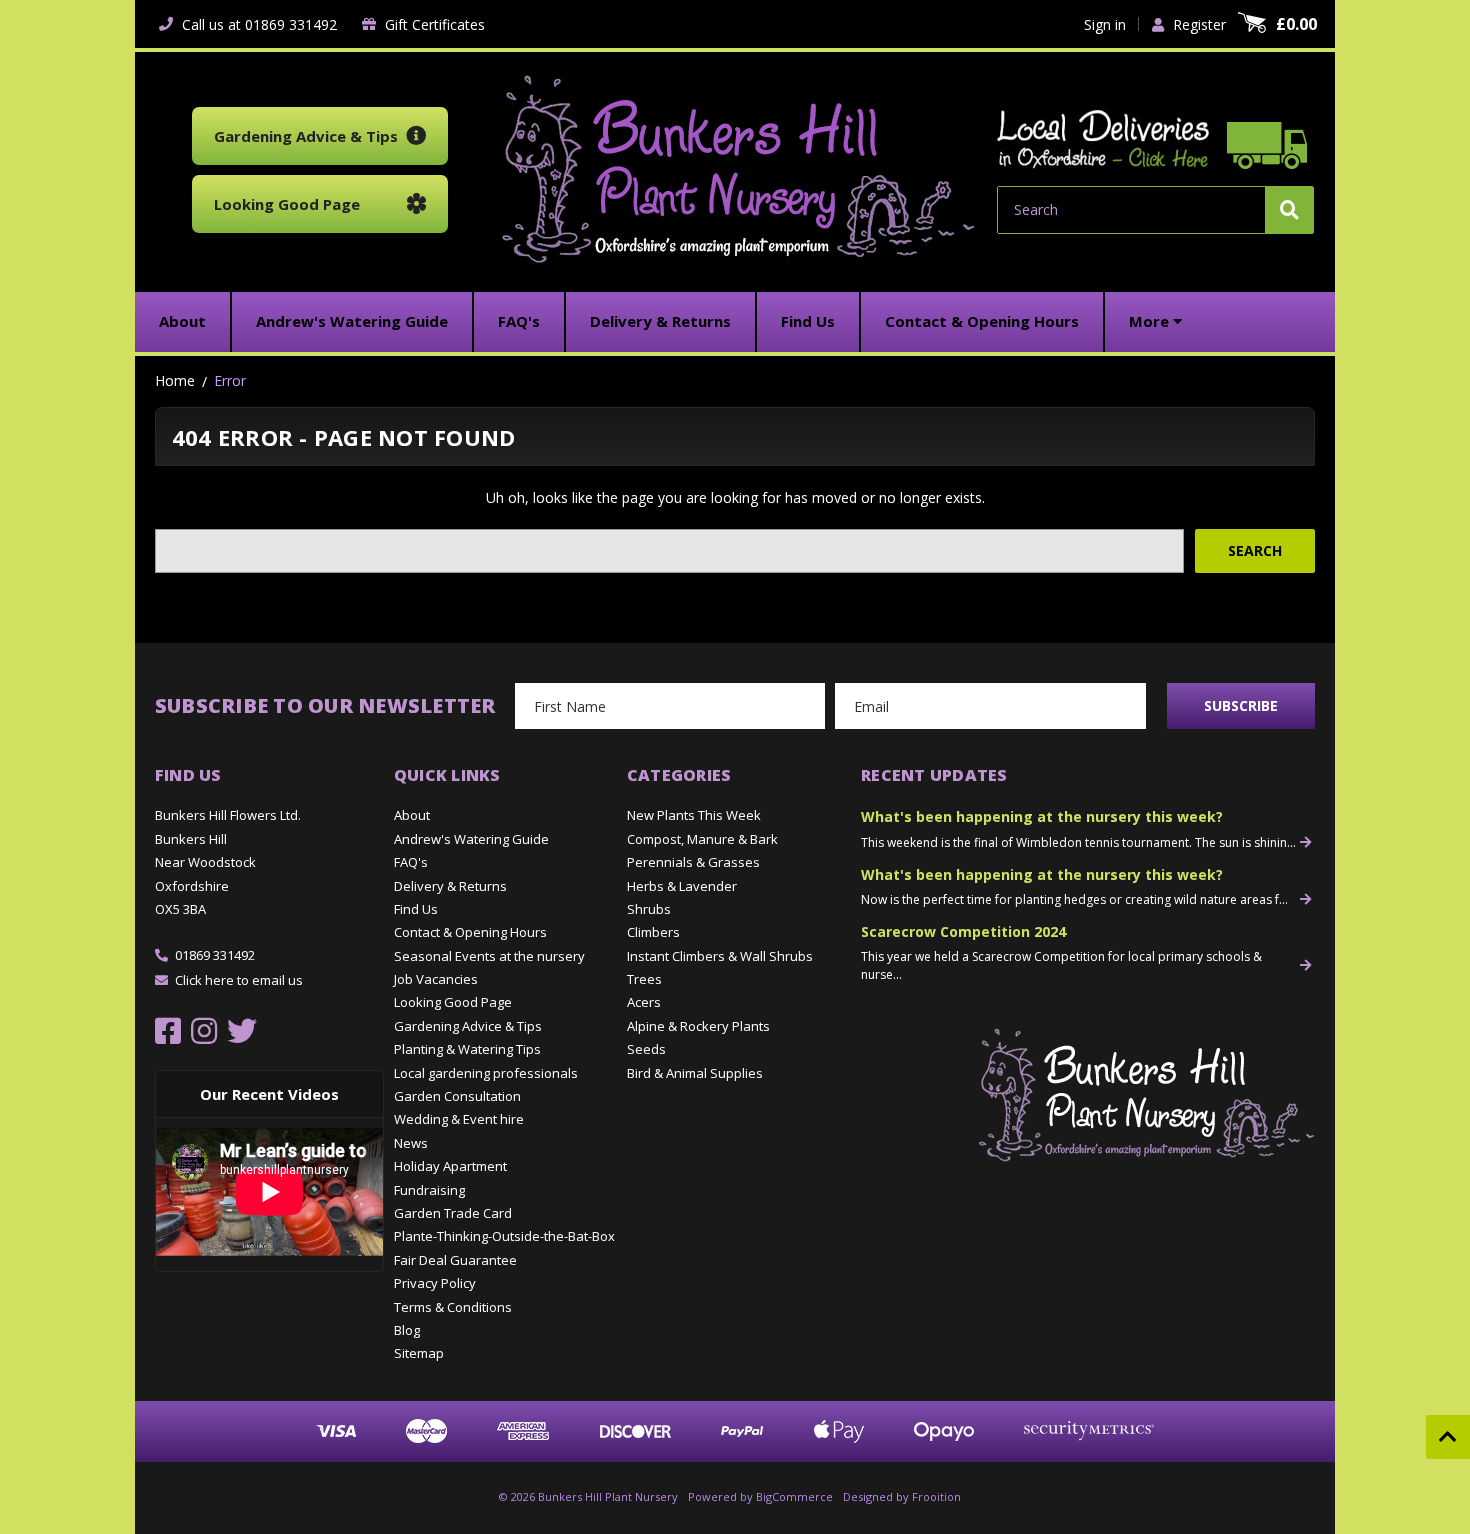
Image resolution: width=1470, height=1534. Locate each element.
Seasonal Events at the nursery (489, 956)
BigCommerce (794, 1496)
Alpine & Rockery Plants (698, 1026)
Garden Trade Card (453, 1213)
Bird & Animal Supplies (695, 1073)
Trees (644, 979)
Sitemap (419, 1353)
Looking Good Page (453, 1002)
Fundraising (429, 1190)
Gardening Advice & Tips (468, 1026)
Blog (407, 1330)
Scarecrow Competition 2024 (963, 931)
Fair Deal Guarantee (455, 1260)
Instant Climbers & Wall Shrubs (720, 956)
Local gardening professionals (486, 1073)
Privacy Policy (435, 1283)
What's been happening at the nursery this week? (1042, 816)
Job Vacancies (436, 979)
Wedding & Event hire (459, 1119)
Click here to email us (239, 980)
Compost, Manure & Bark (702, 839)
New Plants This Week (694, 815)
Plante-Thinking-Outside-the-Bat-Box (504, 1236)
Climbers (653, 932)
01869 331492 (215, 955)
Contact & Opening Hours (470, 932)
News (411, 1143)
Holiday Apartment (450, 1166)
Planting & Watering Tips (467, 1049)
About (412, 815)
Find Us (416, 909)
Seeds (646, 1049)
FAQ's (411, 862)
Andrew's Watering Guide (471, 839)
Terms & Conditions (453, 1307)
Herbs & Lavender (682, 886)
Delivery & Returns (450, 886)
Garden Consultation (457, 1096)
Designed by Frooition (902, 1496)
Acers (644, 1002)
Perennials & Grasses (693, 862)
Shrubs (649, 909)
